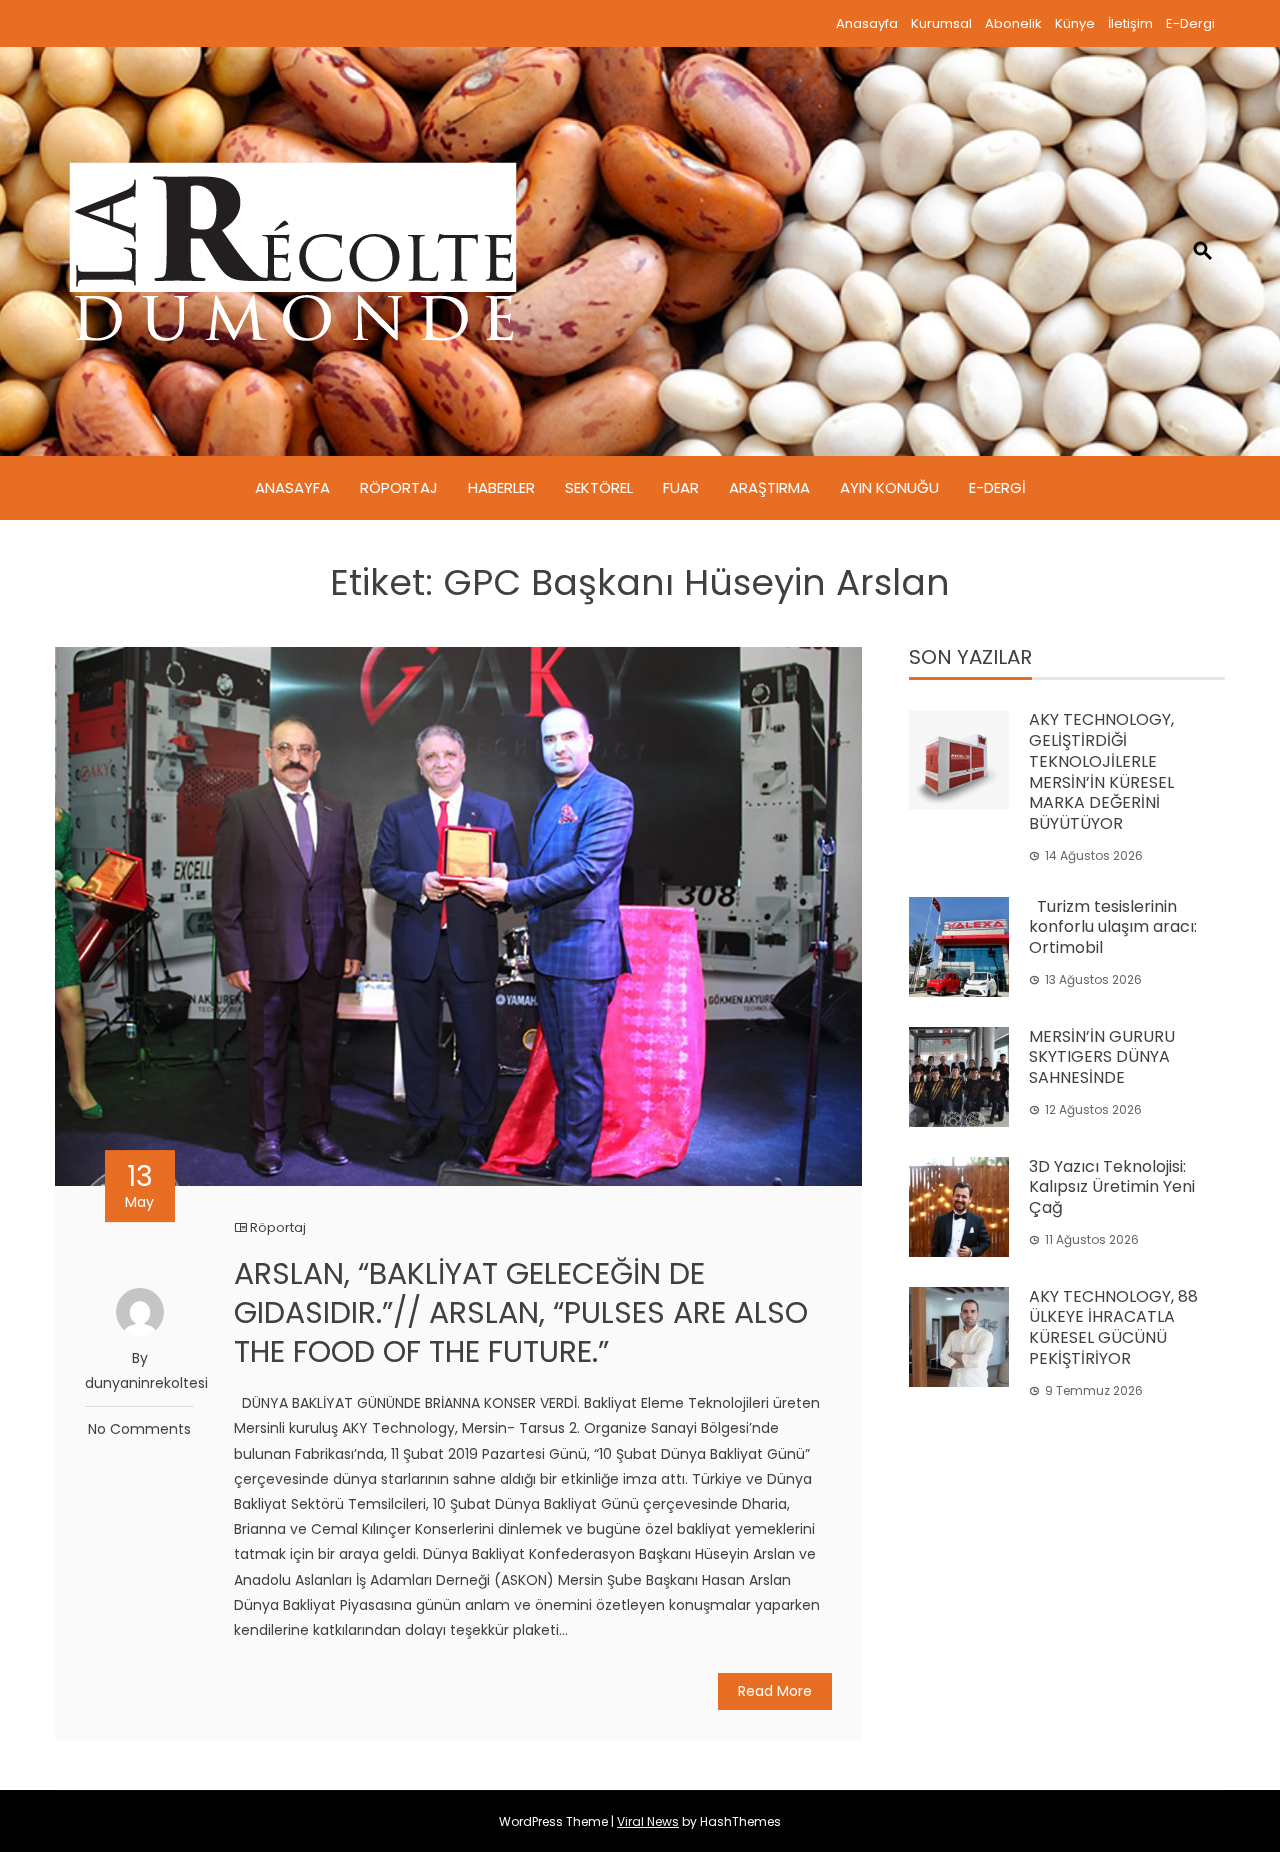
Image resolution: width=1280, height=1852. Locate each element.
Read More (775, 1691)
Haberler (501, 487)
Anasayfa (867, 23)
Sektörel (599, 487)
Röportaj (399, 487)
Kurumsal (941, 23)
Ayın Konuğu (889, 487)
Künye (1075, 23)
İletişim (1130, 23)
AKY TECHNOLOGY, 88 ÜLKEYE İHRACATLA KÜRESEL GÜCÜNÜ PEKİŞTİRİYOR (1113, 1327)
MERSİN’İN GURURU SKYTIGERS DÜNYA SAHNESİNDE (1102, 1057)
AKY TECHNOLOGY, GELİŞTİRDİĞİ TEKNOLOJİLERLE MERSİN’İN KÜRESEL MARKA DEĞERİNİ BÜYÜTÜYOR (1101, 771)
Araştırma (769, 487)
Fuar (681, 487)
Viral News (648, 1821)
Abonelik (1013, 23)
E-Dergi (1190, 23)
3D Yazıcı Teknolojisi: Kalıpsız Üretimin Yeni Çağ (1112, 1187)
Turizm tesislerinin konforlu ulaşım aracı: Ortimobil (1113, 927)
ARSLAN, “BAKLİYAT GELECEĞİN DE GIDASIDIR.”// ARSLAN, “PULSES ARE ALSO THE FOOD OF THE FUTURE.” (521, 1312)
